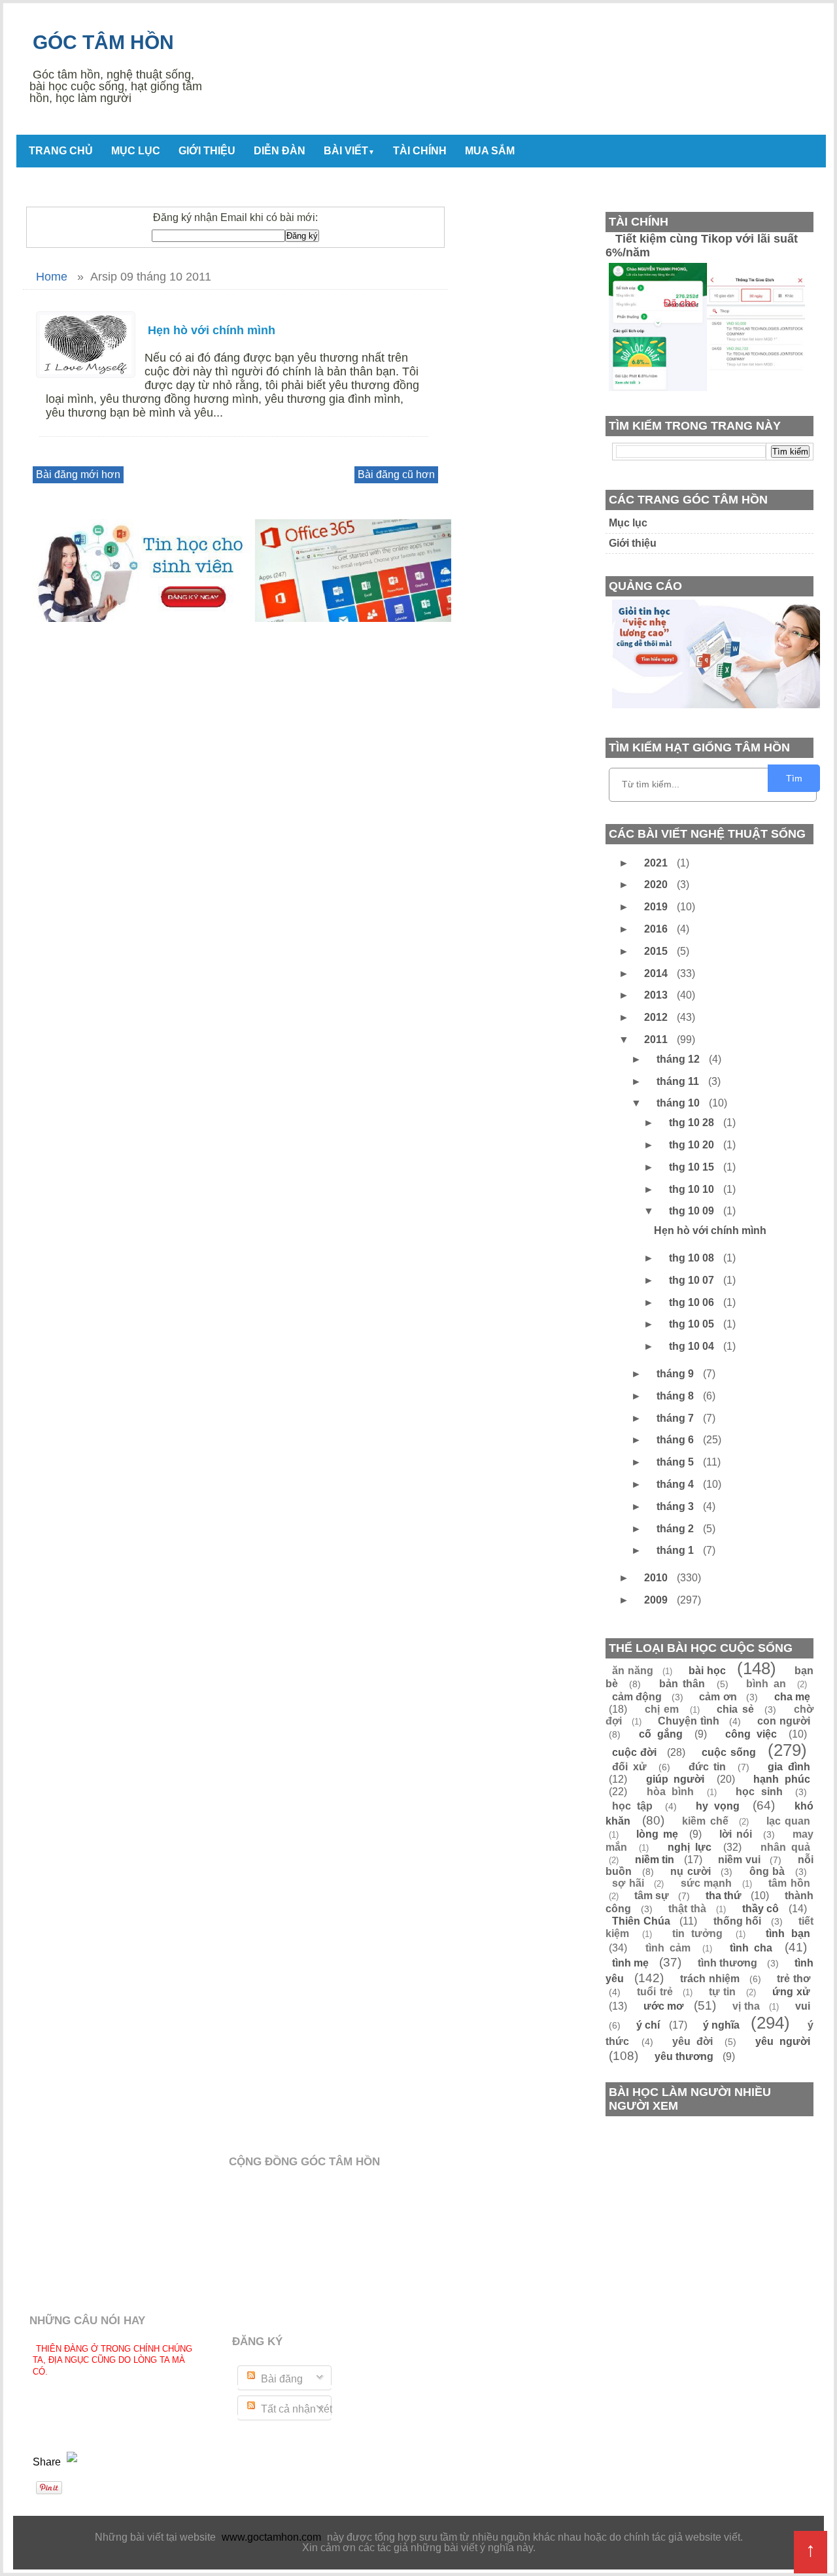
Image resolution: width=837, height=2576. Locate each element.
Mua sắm (490, 151)
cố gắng (660, 1734)
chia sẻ (735, 1709)
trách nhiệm (710, 1979)
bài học (707, 1671)
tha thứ (724, 1896)
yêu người (783, 2041)
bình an (766, 1684)
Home (52, 277)
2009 (657, 1600)
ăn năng (633, 1671)
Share (48, 2462)
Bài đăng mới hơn (78, 474)
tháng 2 (676, 1529)
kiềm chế (705, 1821)
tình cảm (668, 1948)
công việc (751, 1734)
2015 (657, 951)
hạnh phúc (782, 1779)
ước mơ (664, 2006)
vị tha (746, 2006)
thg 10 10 (693, 1189)
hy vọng (718, 1806)
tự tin (722, 1992)
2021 (657, 863)
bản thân (682, 1684)
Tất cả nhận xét (295, 2409)
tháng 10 (679, 1103)
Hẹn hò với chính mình (212, 330)
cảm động (637, 1697)
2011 (657, 1039)
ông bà (767, 1871)
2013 (657, 995)
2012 (657, 1017)
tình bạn (788, 1933)
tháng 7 (676, 1418)
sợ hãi (628, 1883)
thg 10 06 (693, 1302)
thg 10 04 (693, 1346)
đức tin (708, 1767)
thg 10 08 (693, 1258)
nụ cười (691, 1871)
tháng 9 (676, 1374)
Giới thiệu (207, 151)
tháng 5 (676, 1462)
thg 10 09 (693, 1211)
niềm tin (655, 1860)
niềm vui (739, 1860)
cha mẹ (792, 1697)
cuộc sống (728, 1752)
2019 (657, 907)
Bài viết (349, 151)
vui (803, 2006)
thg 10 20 (693, 1145)
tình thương (727, 1963)
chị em (662, 1709)
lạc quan (789, 1821)
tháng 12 (679, 1059)
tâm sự (652, 1896)
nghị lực (690, 1847)
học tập (632, 1806)
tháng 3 (676, 1506)
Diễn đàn (280, 151)
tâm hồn (789, 1883)
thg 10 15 (693, 1167)
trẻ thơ (794, 1979)
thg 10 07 (693, 1280)
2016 (657, 929)
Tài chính (420, 151)
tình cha (751, 1948)
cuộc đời (634, 1752)
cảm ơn (718, 1697)
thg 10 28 (693, 1123)
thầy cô (761, 1909)
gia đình (789, 1767)
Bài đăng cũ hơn (396, 474)
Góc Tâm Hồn (103, 42)
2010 (657, 1578)
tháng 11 (679, 1081)
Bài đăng (281, 2379)
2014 (657, 973)
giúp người (675, 1779)
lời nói (736, 1834)
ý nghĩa (721, 2025)
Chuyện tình (689, 1721)
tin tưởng (697, 1933)
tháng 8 (676, 1396)
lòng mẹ (657, 1834)
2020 (657, 884)
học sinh (759, 1792)
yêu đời (692, 2041)
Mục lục (136, 151)
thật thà (687, 1909)
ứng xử (791, 1992)
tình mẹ (630, 1963)
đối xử (629, 1767)
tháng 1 (676, 1550)
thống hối (738, 1921)
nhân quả (785, 1847)
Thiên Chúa (641, 1921)
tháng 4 (676, 1484)
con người (784, 1721)
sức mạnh (707, 1883)
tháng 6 (676, 1440)
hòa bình (671, 1792)
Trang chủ (61, 151)
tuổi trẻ (655, 1992)
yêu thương (684, 2056)
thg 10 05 (693, 1324)
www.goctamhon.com (271, 2537)
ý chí (648, 2025)
